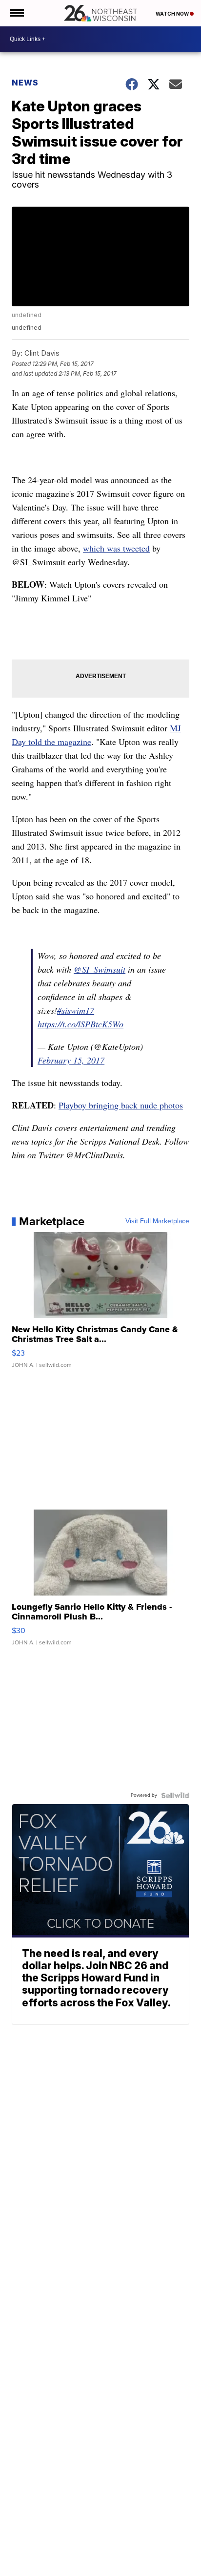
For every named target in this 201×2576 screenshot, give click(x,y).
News (25, 83)
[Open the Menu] (16, 13)
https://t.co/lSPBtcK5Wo (80, 1024)
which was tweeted (116, 548)
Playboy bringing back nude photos (121, 1105)
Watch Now (173, 14)
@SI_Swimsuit (100, 969)
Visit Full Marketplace (157, 1221)
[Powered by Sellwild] (175, 1795)
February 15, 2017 (71, 1060)
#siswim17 (76, 1010)
